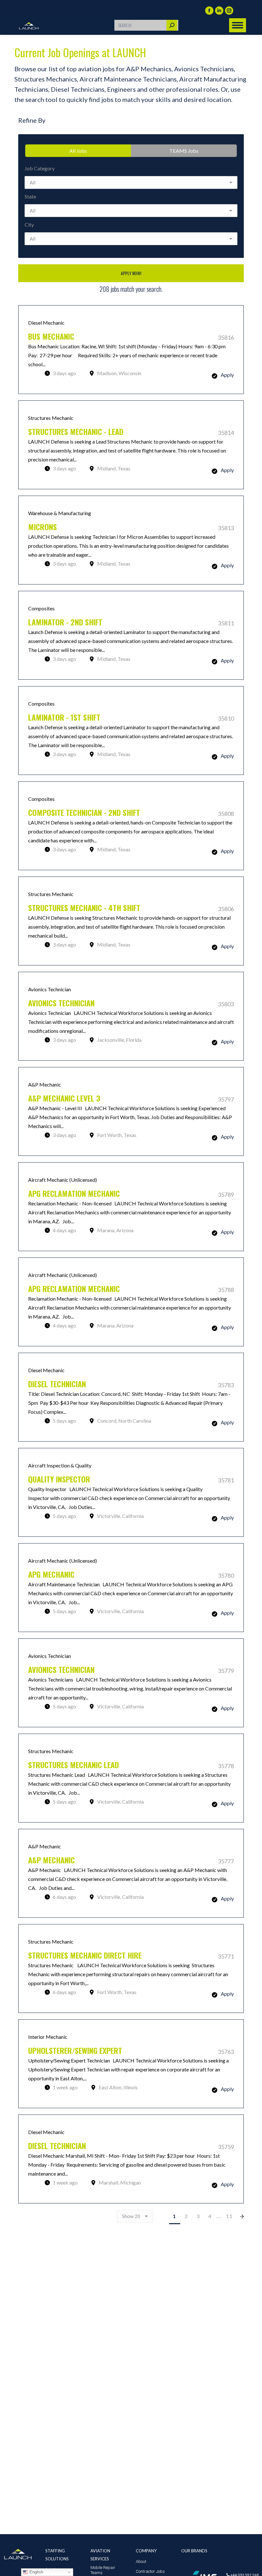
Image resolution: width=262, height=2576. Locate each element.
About (141, 2561)
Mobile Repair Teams (103, 2570)
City (29, 224)
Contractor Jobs (150, 2571)
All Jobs (78, 151)
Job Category (40, 168)
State (30, 196)
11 (229, 2216)
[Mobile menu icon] (238, 25)
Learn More (131, 350)
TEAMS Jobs (184, 151)
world (214, 25)
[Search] (172, 25)
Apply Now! (131, 273)
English (36, 2572)
